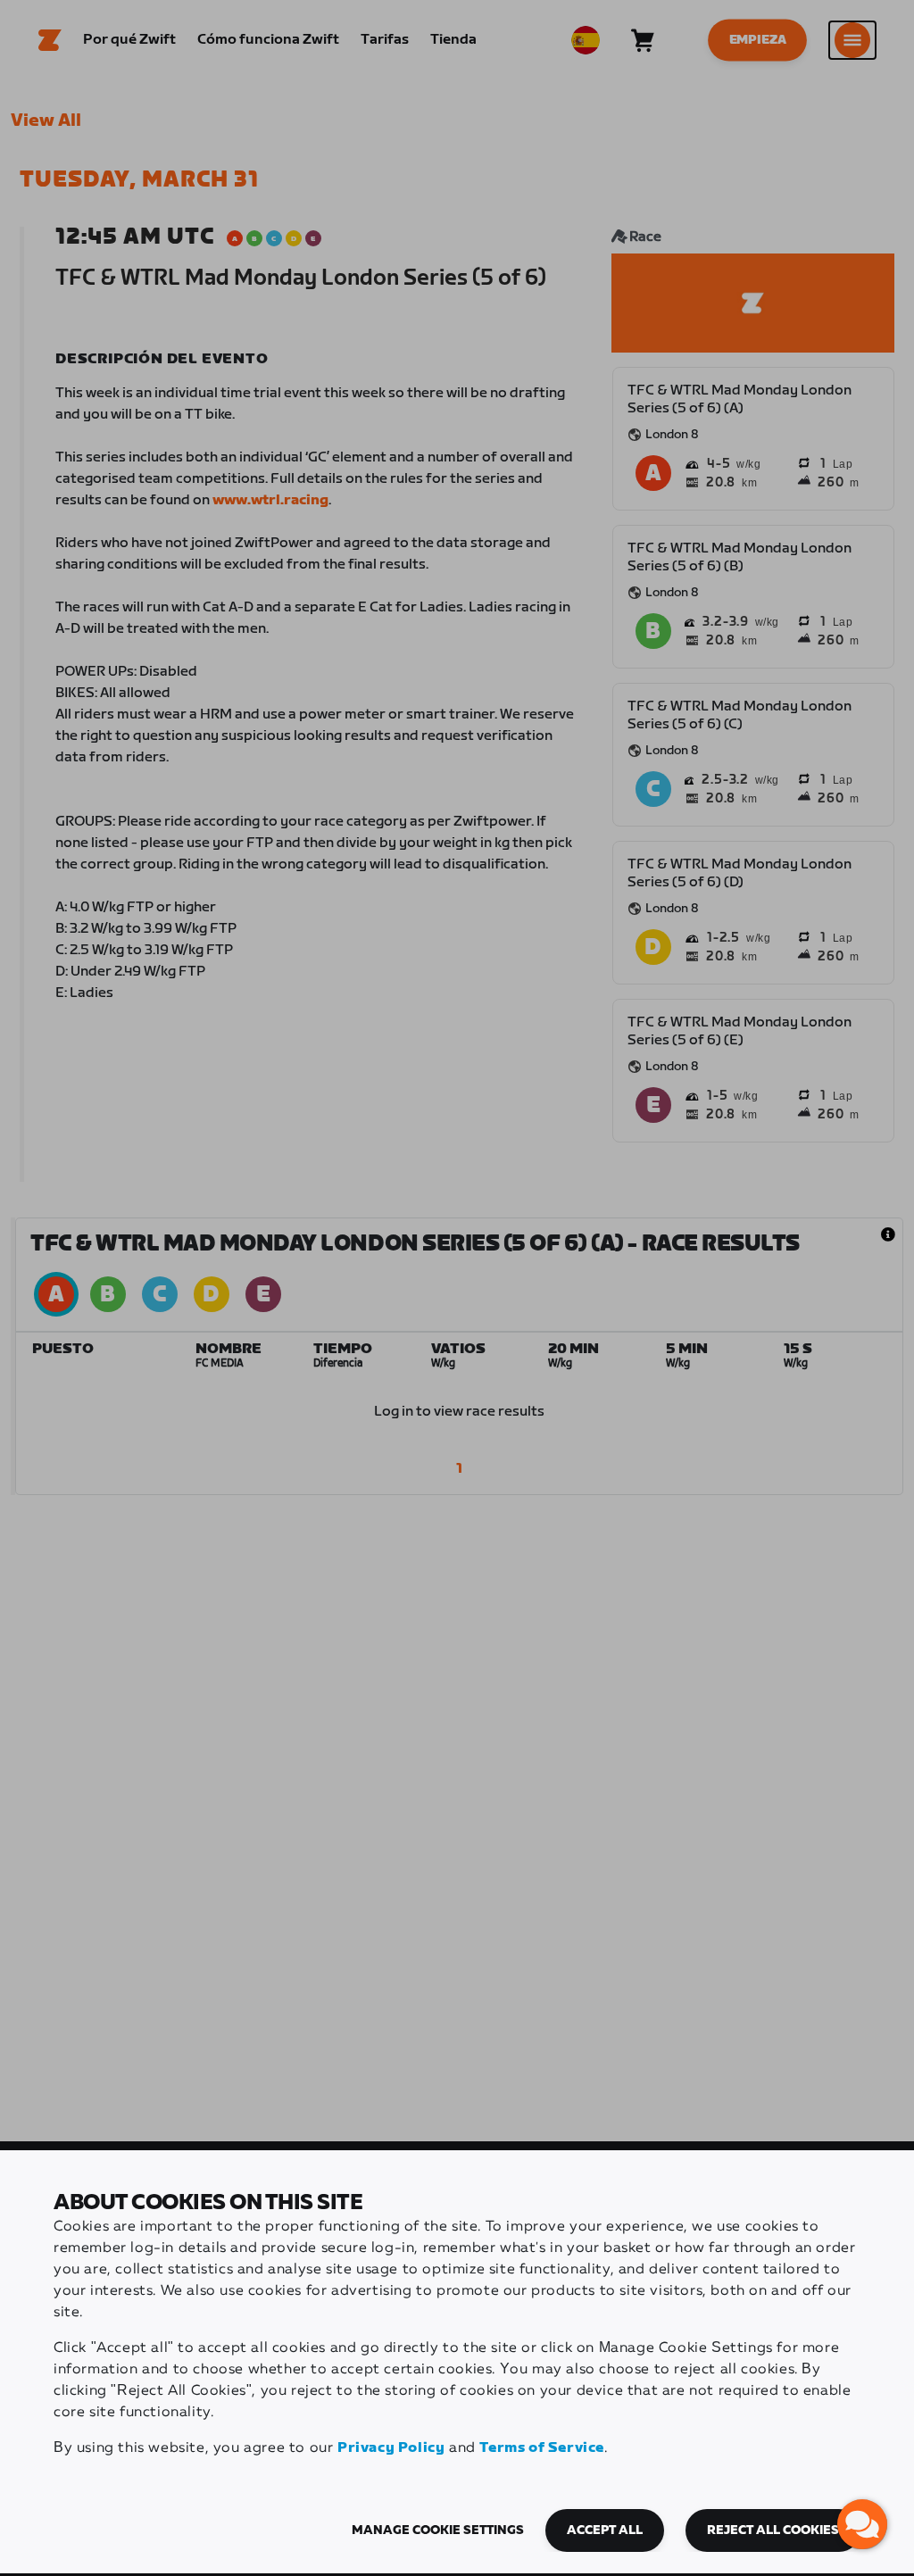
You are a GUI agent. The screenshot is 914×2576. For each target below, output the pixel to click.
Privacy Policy (391, 2448)
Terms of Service (542, 2448)
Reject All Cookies (773, 2530)
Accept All (605, 2530)
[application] (862, 2524)
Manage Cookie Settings (438, 2530)
